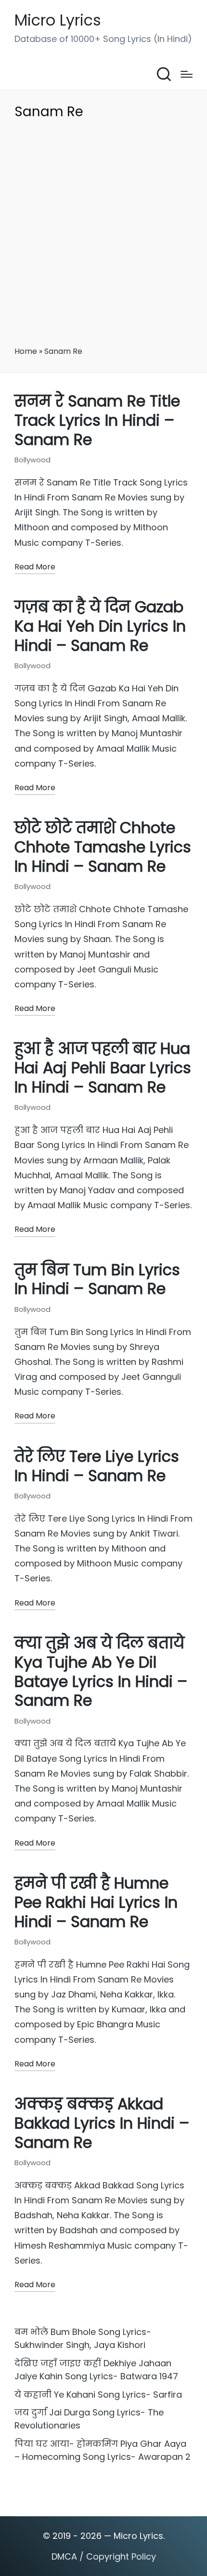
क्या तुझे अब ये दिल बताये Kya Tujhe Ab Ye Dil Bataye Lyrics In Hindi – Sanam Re (101, 1672)
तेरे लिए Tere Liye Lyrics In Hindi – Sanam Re (97, 1466)
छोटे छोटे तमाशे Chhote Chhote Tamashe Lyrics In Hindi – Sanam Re (103, 847)
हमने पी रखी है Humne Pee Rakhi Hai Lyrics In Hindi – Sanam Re (96, 1902)
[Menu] (187, 74)
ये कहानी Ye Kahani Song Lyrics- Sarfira (98, 2394)
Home (26, 351)
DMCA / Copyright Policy (104, 2556)
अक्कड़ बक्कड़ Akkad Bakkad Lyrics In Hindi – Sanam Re (102, 2123)
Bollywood (32, 460)
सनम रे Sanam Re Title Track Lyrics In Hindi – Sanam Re (97, 420)
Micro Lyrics (58, 20)
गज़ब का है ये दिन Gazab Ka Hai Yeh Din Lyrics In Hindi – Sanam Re (100, 626)
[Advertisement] (103, 236)
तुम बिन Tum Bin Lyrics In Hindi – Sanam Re (97, 1280)
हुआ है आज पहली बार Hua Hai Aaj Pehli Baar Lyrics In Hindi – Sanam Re (103, 1068)
